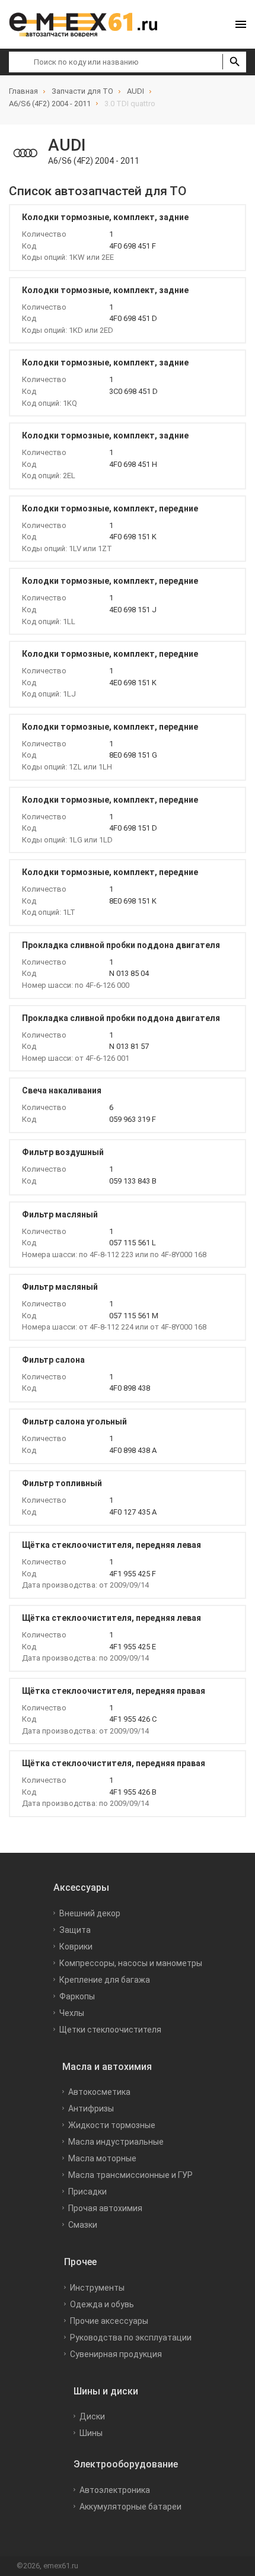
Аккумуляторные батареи (130, 2507)
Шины (91, 2433)
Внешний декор (90, 1913)
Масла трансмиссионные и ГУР (130, 2175)
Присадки (87, 2192)
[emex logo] (89, 24)
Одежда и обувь (102, 2304)
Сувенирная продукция (116, 2354)
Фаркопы (77, 1996)
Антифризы (91, 2108)
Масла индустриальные (116, 2142)
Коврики (76, 1947)
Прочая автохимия (105, 2208)
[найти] (234, 62)
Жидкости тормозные (112, 2125)
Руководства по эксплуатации (131, 2338)
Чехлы (72, 2013)
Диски (92, 2416)
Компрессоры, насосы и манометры (131, 1963)
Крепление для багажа (105, 1980)
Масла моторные (102, 2158)
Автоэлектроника (115, 2490)
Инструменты (97, 2288)
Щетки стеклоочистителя (110, 2030)
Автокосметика (99, 2092)
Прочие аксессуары (109, 2321)
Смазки (83, 2225)
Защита (75, 1930)
